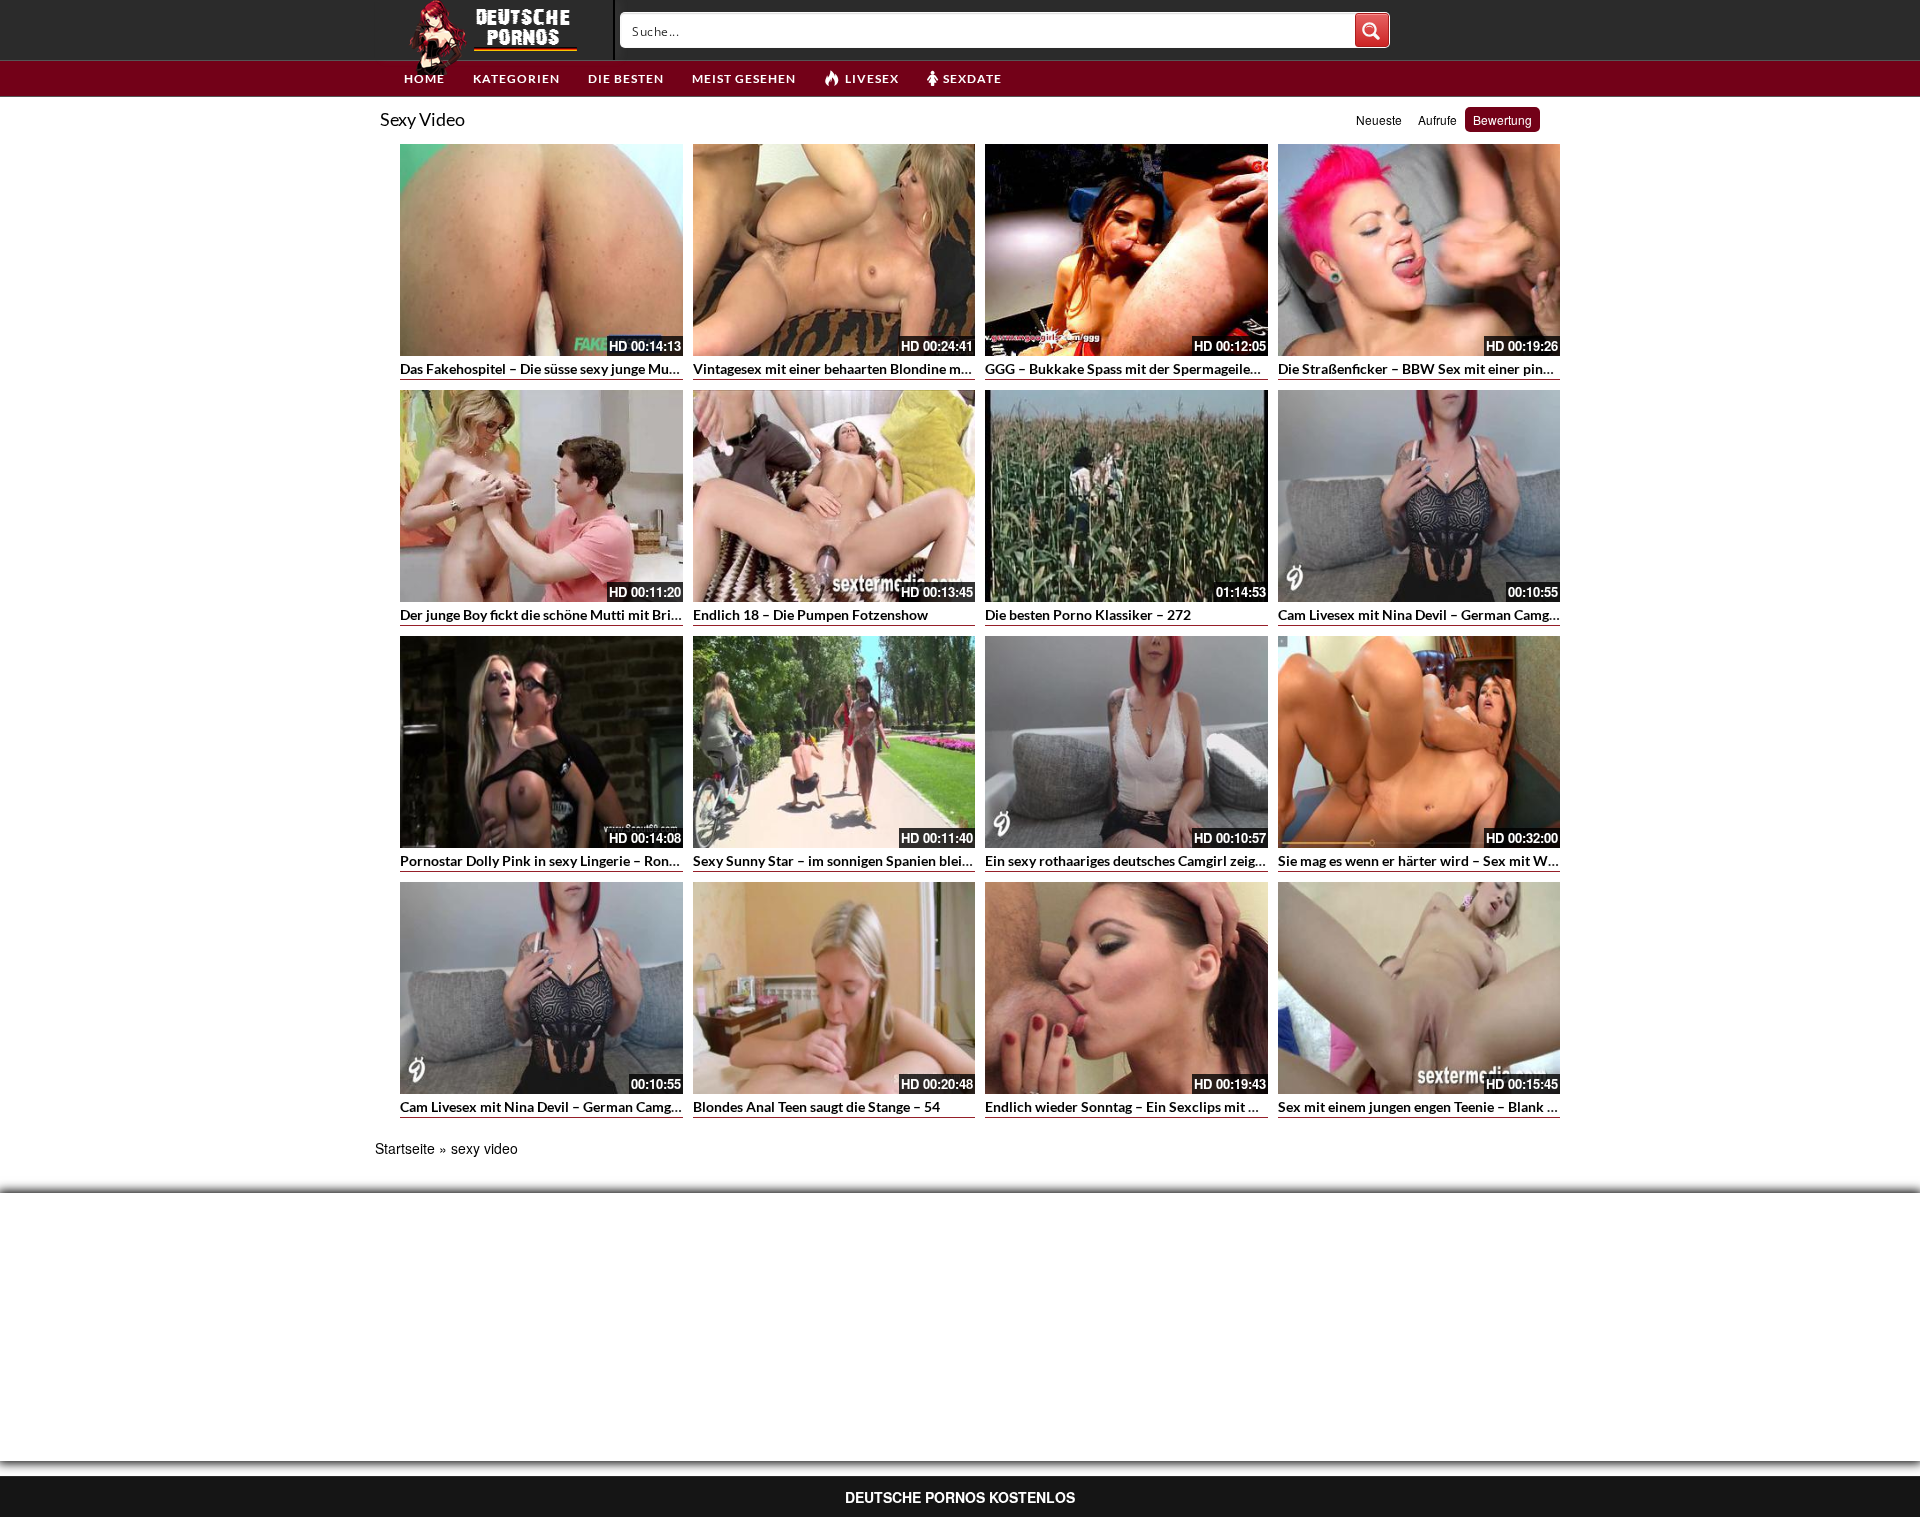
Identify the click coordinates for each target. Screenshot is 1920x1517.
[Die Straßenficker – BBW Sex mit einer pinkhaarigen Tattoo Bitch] (1419, 250)
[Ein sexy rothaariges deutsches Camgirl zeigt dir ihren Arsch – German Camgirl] (1126, 742)
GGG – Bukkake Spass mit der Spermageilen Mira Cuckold (1165, 368)
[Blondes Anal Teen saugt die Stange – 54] (834, 988)
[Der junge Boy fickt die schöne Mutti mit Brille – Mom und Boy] (541, 496)
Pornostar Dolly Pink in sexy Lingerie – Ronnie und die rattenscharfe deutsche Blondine (671, 860)
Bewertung (1502, 119)
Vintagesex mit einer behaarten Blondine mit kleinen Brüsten (882, 368)
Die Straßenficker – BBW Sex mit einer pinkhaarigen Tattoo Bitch (1480, 368)
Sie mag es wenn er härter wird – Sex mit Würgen (1431, 860)
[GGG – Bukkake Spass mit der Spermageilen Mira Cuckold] (1126, 250)
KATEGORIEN (516, 78)
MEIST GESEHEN (744, 78)
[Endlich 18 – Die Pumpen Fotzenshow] (834, 496)
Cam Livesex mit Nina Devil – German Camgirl (1420, 614)
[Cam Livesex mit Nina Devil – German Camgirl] (1419, 496)
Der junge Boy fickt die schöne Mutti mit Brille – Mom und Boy (593, 614)
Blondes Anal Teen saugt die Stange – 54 (816, 1106)
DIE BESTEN (626, 78)
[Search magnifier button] (1372, 30)
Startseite (405, 1148)
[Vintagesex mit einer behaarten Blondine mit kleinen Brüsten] (834, 250)
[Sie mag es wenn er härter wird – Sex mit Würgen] (1419, 742)
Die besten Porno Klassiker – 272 (1088, 614)
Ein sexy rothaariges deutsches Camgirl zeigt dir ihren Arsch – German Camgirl (1229, 860)
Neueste (1379, 119)
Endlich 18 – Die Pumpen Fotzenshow (810, 614)
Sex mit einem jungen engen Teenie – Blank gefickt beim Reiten (1472, 1106)
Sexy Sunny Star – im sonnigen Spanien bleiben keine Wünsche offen (906, 860)
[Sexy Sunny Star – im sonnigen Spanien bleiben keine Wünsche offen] (834, 742)
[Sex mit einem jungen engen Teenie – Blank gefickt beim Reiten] (1419, 988)
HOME (424, 78)
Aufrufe (1437, 119)
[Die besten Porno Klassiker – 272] (1126, 496)
